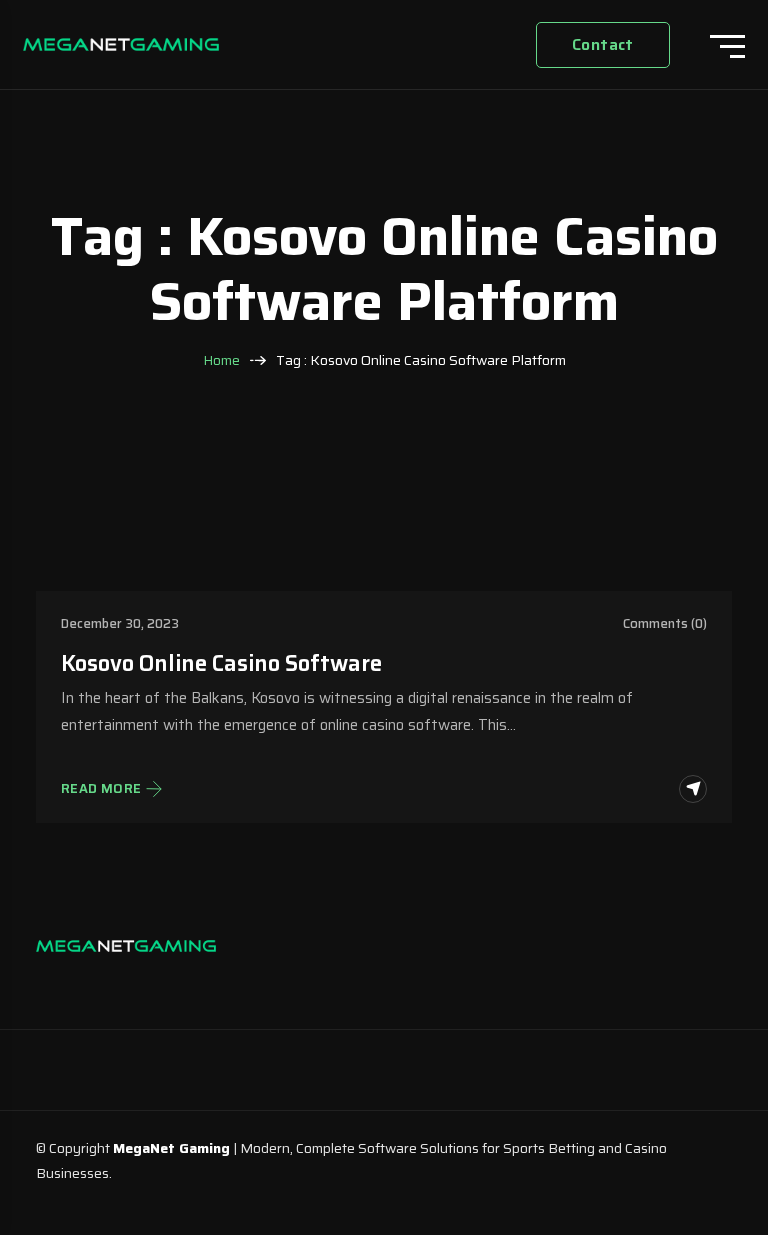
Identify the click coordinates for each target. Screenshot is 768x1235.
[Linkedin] (106, 984)
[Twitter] (146, 984)
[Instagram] (66, 984)
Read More (101, 789)
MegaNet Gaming (171, 1148)
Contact (603, 44)
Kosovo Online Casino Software (221, 663)
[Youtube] (186, 984)
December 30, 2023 (120, 623)
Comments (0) (665, 623)
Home (221, 360)
